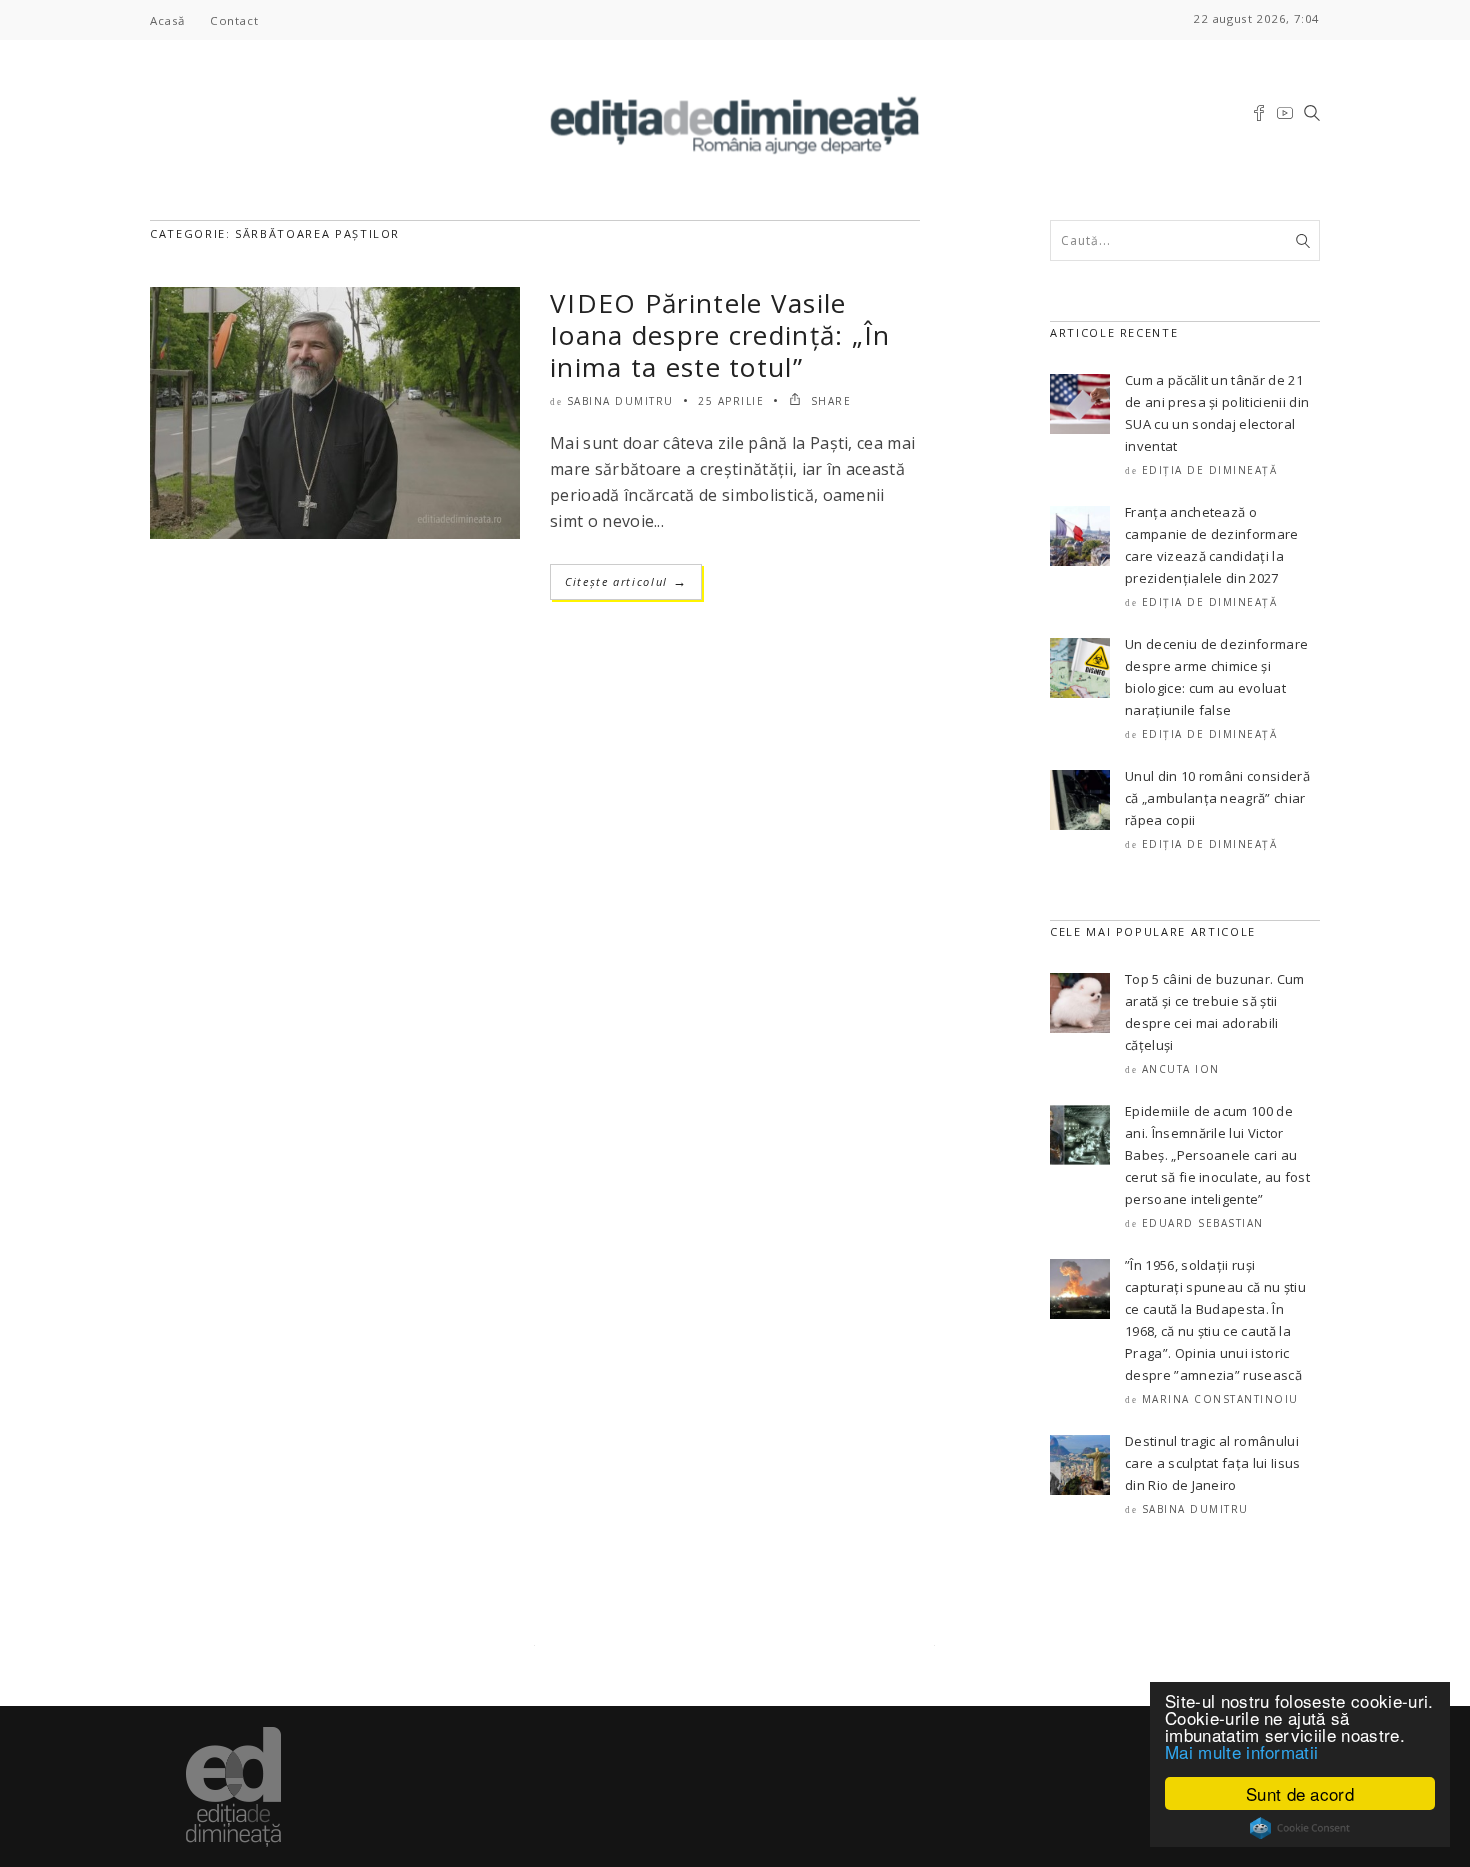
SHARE (828, 401)
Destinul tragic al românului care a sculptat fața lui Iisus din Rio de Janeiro (1213, 1463)
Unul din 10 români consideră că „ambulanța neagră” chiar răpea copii (1217, 798)
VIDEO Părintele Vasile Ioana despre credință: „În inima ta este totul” (720, 335)
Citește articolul (626, 581)
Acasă (167, 20)
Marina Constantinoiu (1220, 1399)
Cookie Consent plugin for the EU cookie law (1300, 1828)
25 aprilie (731, 401)
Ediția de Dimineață (1210, 470)
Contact (234, 20)
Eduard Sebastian (1203, 1223)
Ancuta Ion (1181, 1069)
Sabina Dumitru (620, 401)
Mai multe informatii (1241, 1751)
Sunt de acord (1300, 1793)
